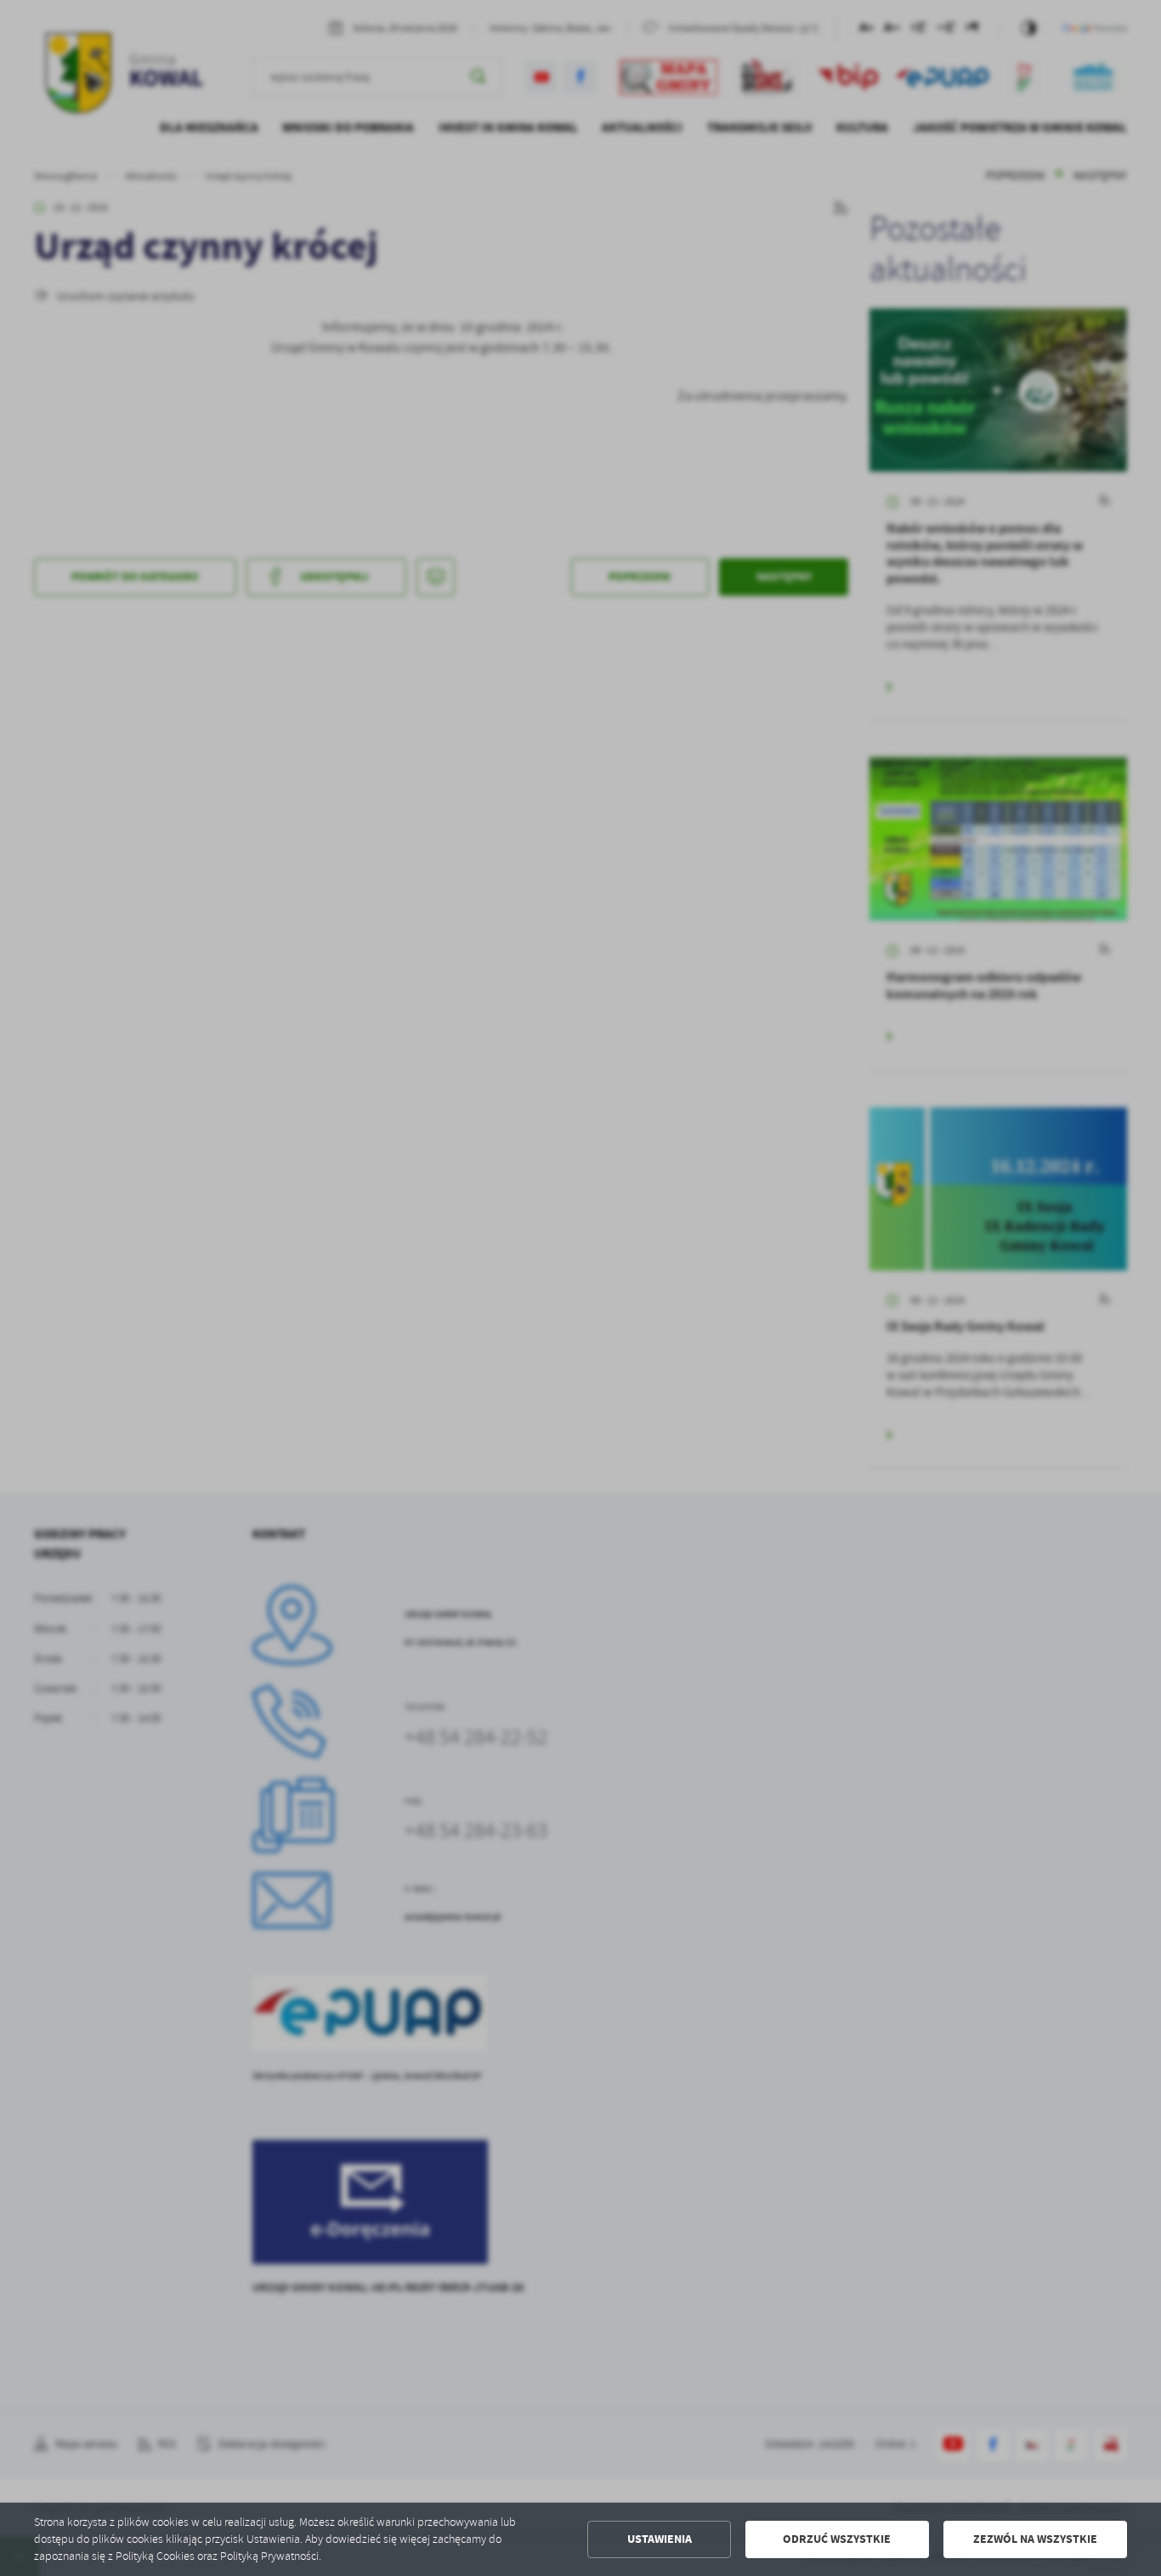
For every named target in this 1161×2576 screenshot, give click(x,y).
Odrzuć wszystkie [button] (837, 2539)
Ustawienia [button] (660, 2539)
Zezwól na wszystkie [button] (1035, 2539)
